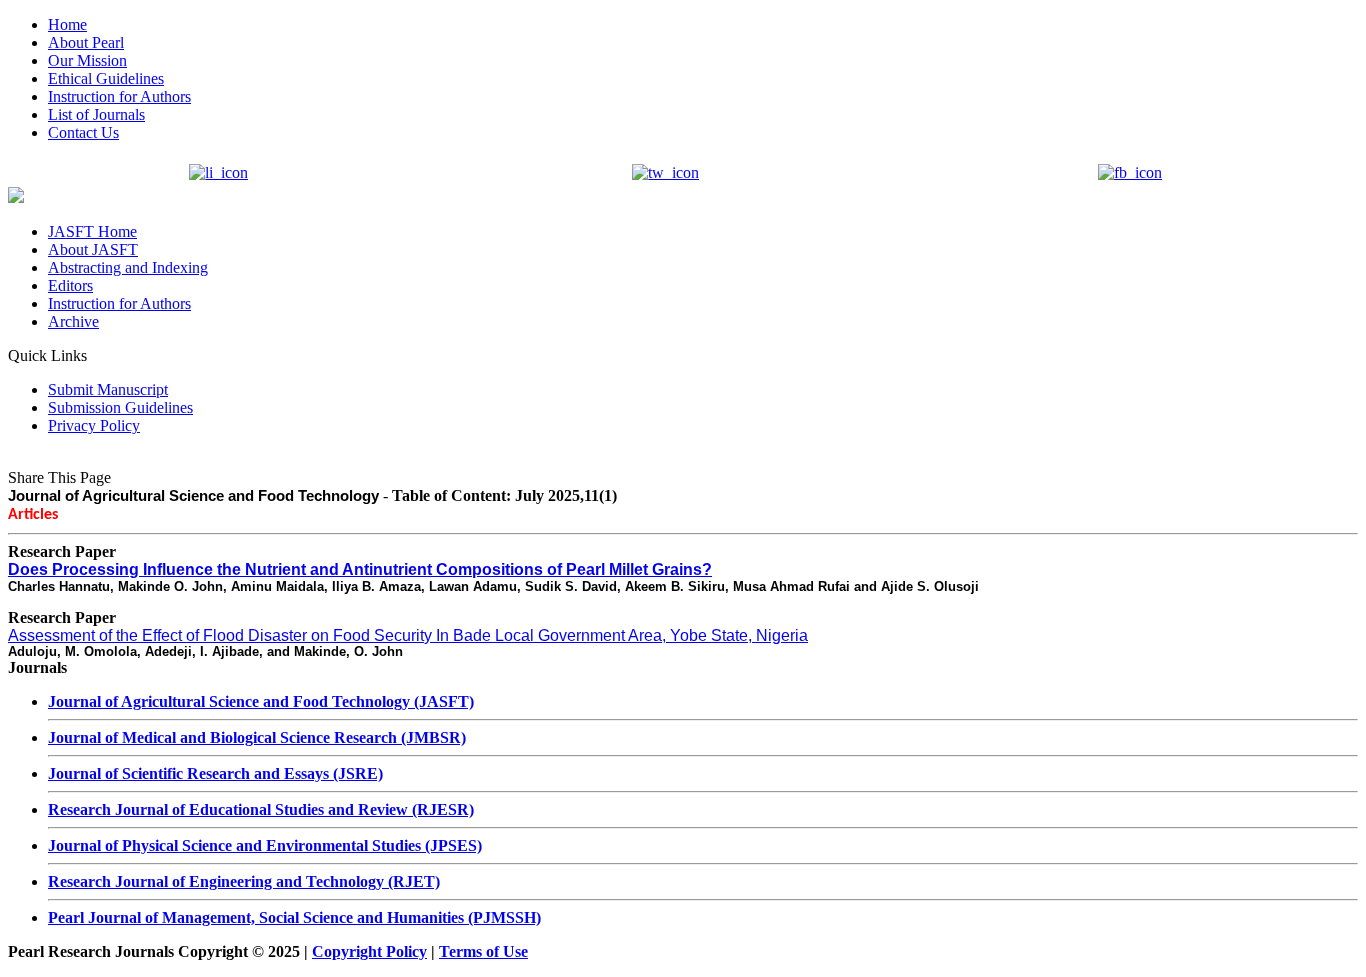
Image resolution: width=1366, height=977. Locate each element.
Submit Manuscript (108, 389)
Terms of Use (483, 951)
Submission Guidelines (120, 407)
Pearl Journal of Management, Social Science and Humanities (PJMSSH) (294, 917)
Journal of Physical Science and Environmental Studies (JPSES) (265, 845)
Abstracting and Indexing (128, 267)
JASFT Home (92, 231)
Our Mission (87, 60)
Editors (70, 285)
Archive (73, 321)
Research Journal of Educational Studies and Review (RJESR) (261, 809)
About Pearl (86, 42)
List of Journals (96, 114)
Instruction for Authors (119, 96)
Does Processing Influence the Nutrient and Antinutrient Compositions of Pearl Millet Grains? (360, 569)
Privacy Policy (94, 425)
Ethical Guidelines (106, 78)
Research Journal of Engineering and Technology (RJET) (244, 881)
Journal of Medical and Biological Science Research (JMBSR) (257, 737)
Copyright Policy (369, 951)
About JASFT (93, 249)
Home (67, 24)
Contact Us (83, 132)
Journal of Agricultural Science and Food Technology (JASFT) (261, 701)
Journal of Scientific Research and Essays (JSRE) (215, 773)
